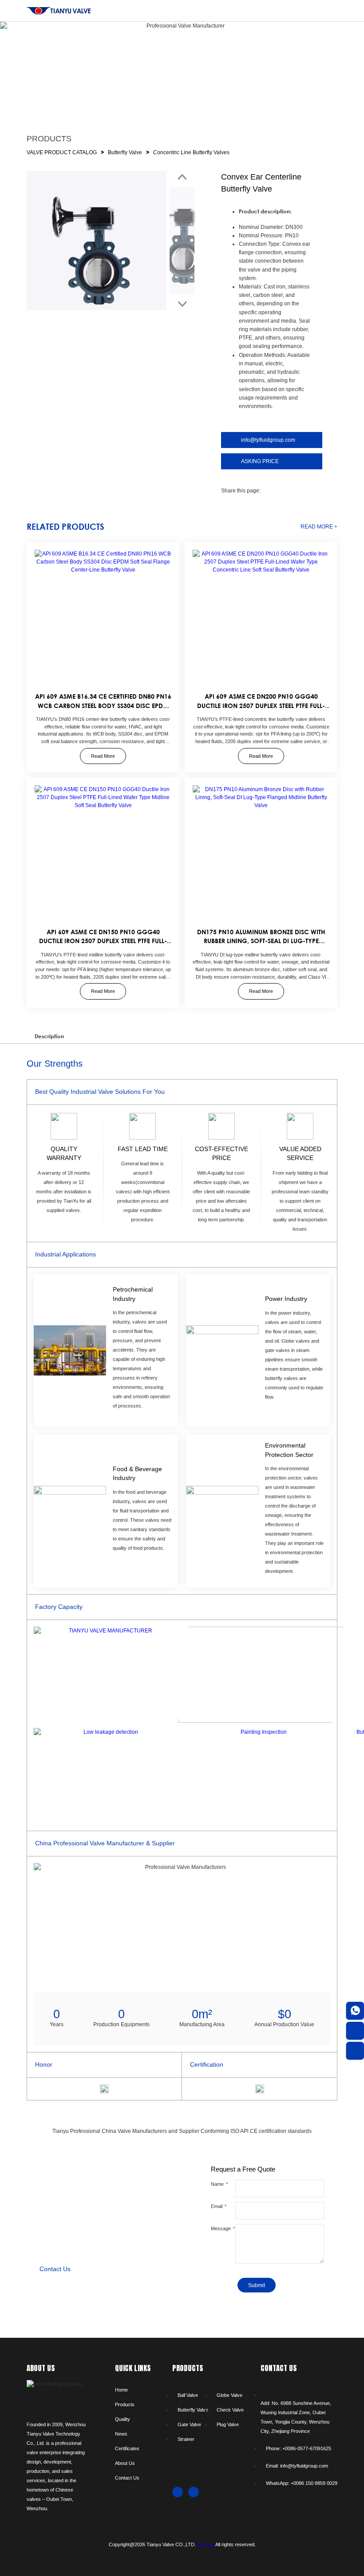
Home (121, 2390)
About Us (125, 2463)
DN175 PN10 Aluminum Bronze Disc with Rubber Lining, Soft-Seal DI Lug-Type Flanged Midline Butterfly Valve (261, 941)
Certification (207, 2065)
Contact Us (127, 2478)
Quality (123, 2419)
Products (125, 2404)
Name (218, 2184)
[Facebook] (178, 2492)
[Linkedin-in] (194, 2492)
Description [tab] (49, 1036)
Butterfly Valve (125, 152)
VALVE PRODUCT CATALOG (62, 152)
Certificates (127, 2448)
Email (217, 2206)
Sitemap (206, 2544)
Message (222, 2228)
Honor (44, 2065)
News (121, 2434)
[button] (267, 491)
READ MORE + (319, 527)
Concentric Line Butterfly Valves (191, 152)
